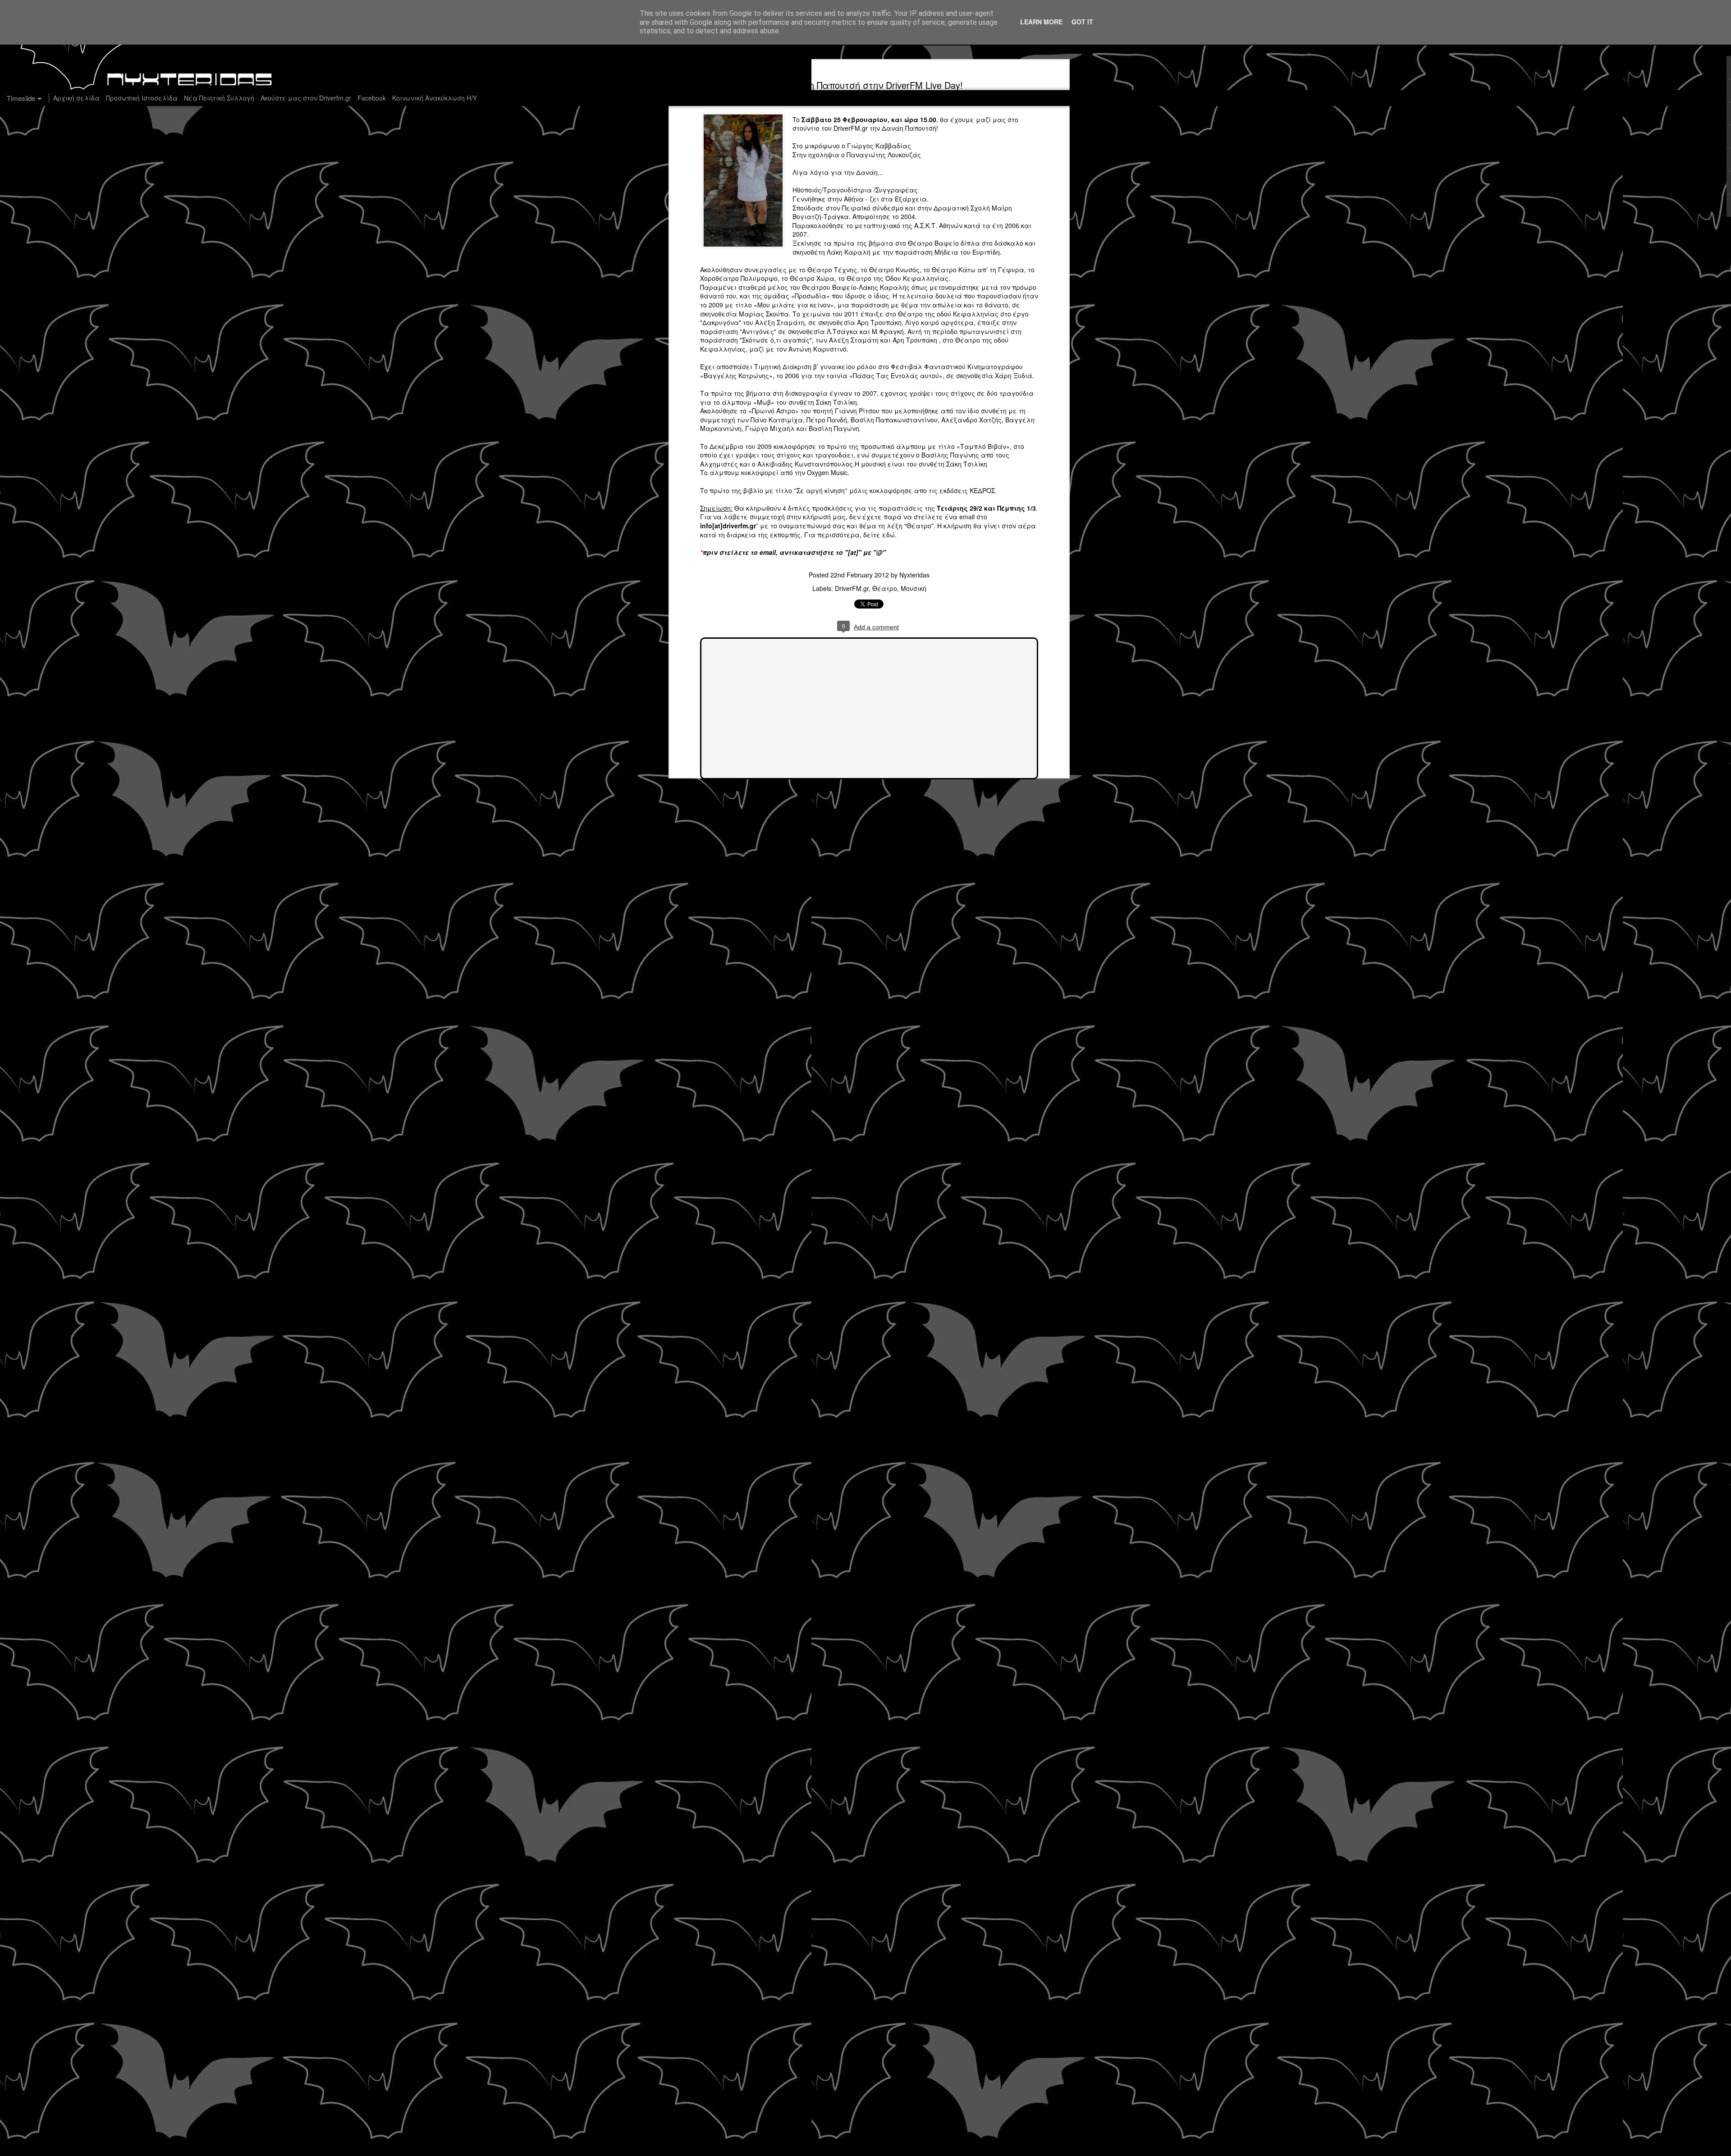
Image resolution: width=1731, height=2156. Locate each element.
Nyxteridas (914, 575)
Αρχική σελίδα (76, 98)
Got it (1082, 22)
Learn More (1041, 22)
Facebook (372, 98)
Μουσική (914, 588)
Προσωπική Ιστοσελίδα (142, 98)
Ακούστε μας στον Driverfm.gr (306, 98)
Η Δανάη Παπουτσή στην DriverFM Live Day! (869, 85)
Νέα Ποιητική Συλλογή (219, 98)
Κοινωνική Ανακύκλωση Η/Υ (435, 98)
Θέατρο (885, 588)
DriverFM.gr (851, 128)
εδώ (888, 535)
